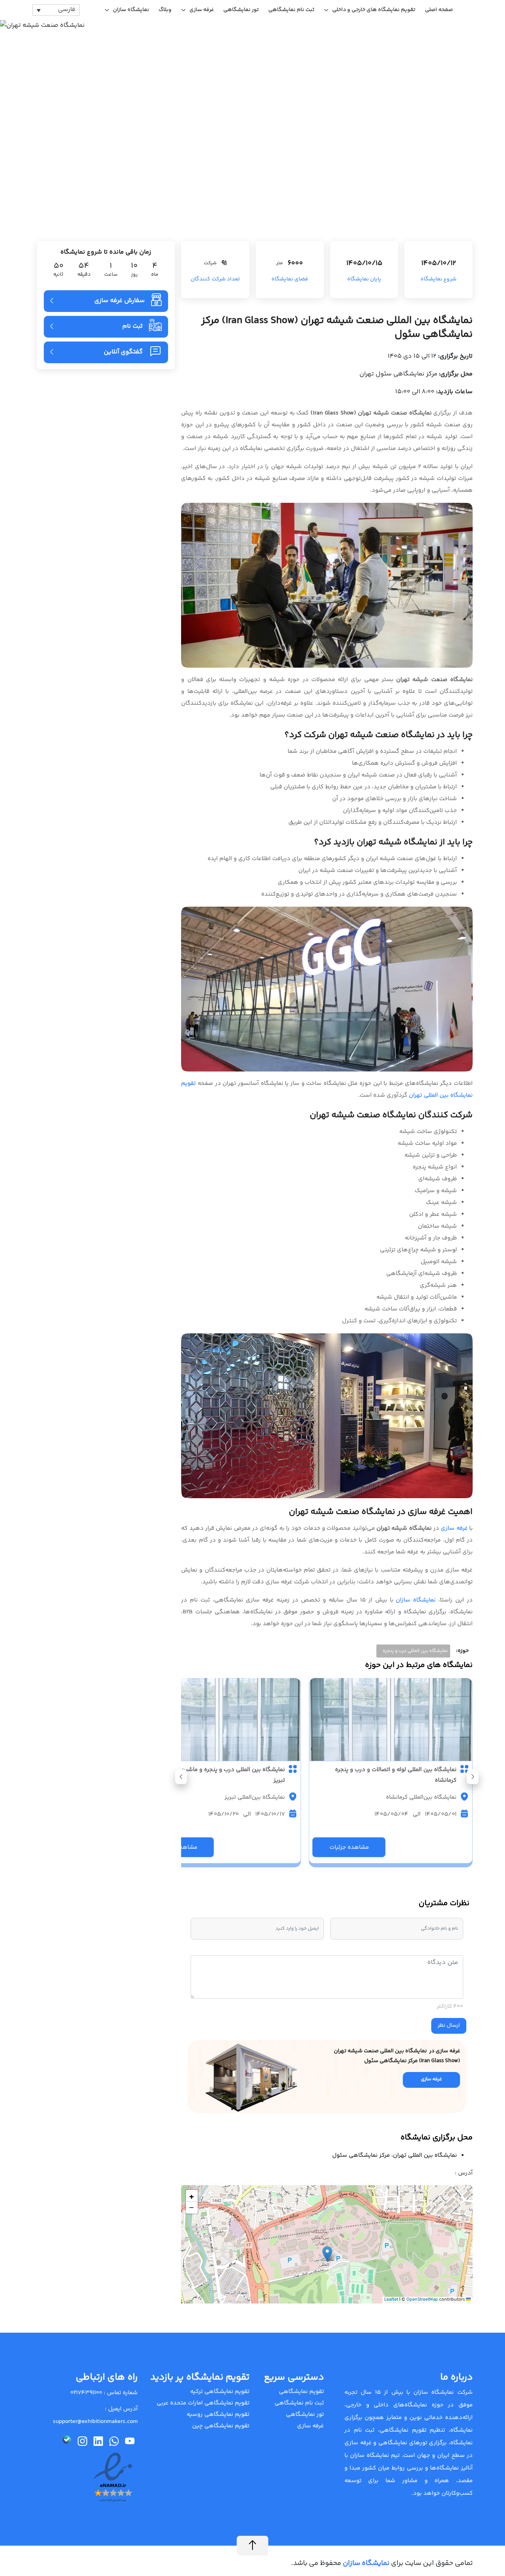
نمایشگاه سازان (131, 10)
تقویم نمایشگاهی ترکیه (220, 2392)
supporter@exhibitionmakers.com (95, 2422)
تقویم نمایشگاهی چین (221, 2426)
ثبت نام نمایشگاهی (291, 10)
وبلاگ (165, 10)
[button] (181, 1777)
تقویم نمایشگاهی (301, 2392)
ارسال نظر (449, 2025)
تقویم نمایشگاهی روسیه (218, 2415)
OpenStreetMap (422, 2300)
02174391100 (86, 2393)
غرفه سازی (202, 10)
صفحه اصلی (439, 10)
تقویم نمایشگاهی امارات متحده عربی (203, 2403)
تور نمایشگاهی (241, 10)
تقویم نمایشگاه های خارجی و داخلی (374, 10)
